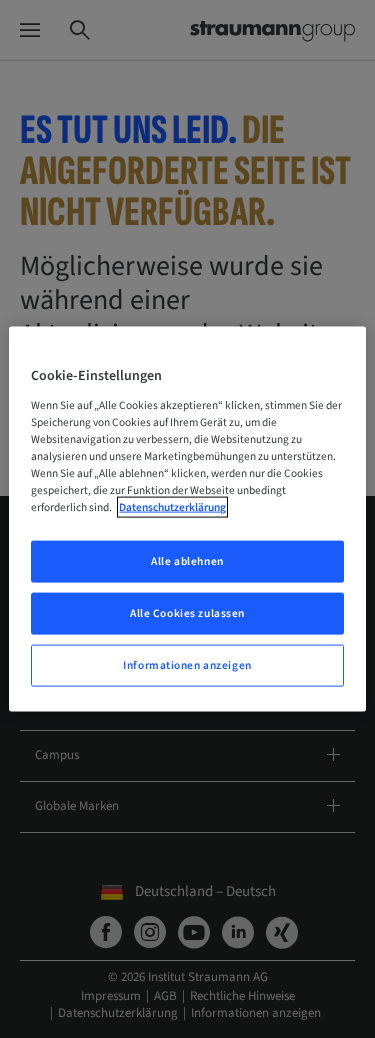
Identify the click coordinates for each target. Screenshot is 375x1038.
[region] (187, 519)
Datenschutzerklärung (172, 507)
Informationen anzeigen (187, 664)
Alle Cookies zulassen (187, 613)
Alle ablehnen (187, 561)
